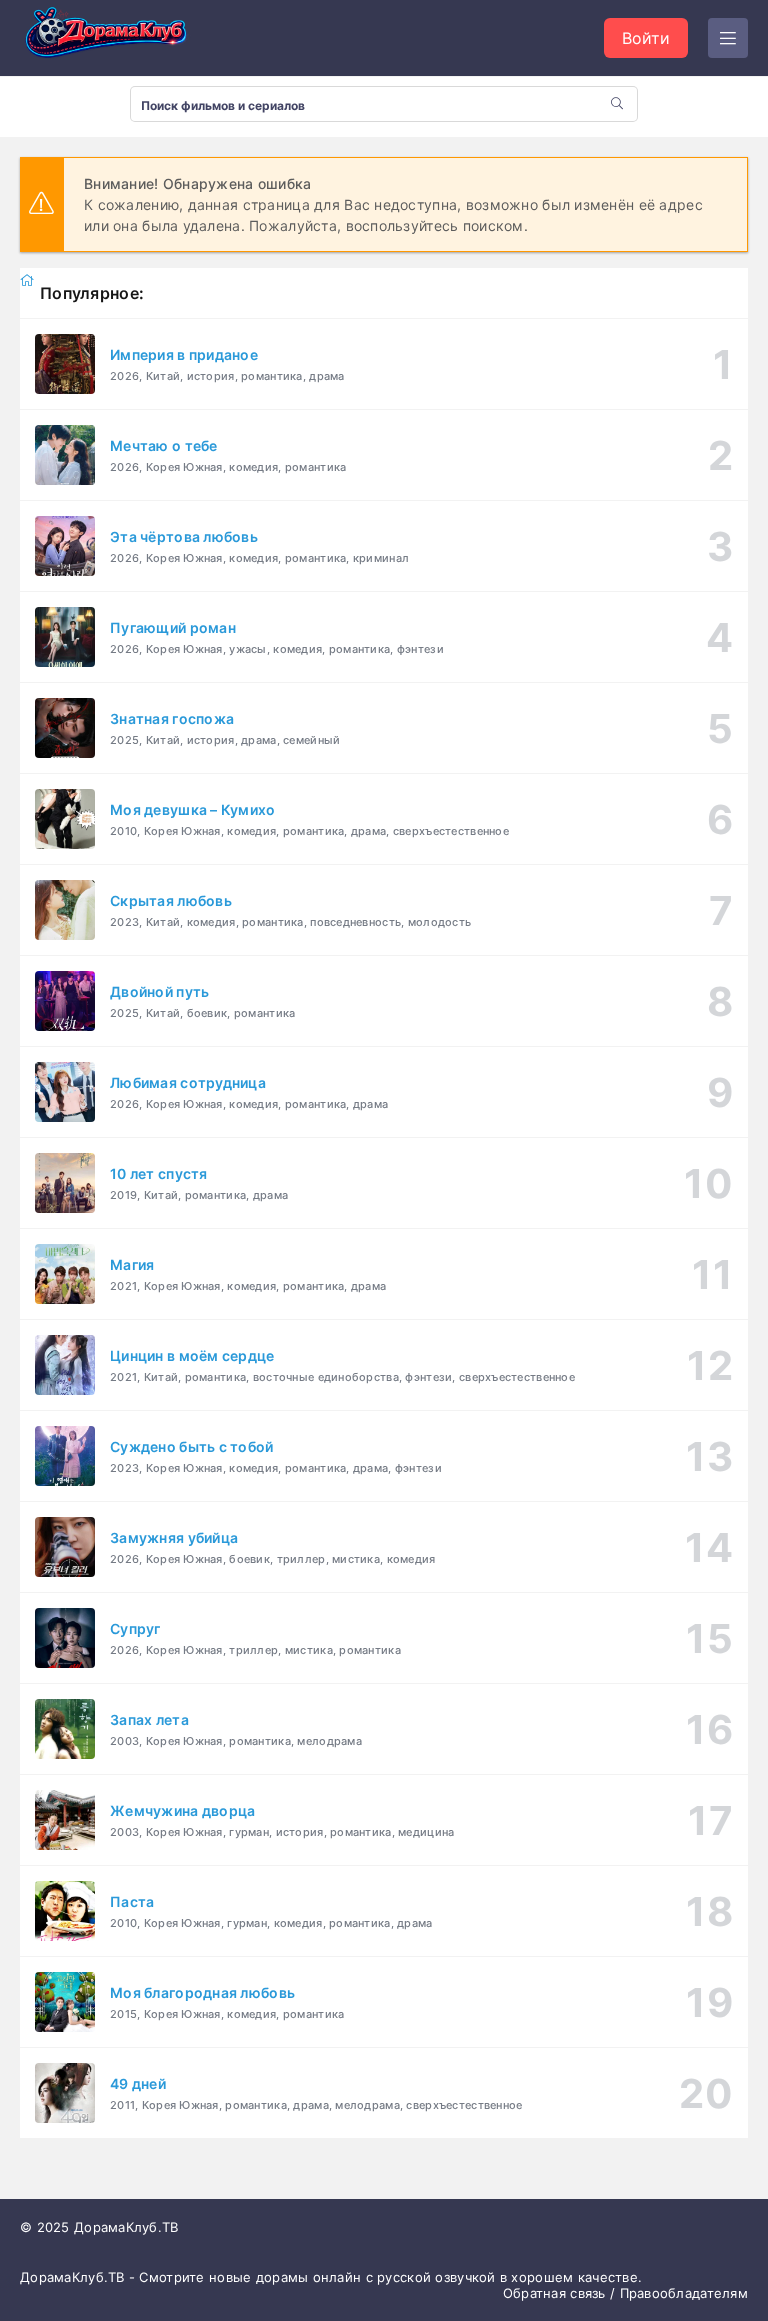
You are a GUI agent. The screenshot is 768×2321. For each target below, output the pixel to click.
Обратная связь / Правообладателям (625, 2293)
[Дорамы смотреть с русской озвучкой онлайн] (120, 38)
